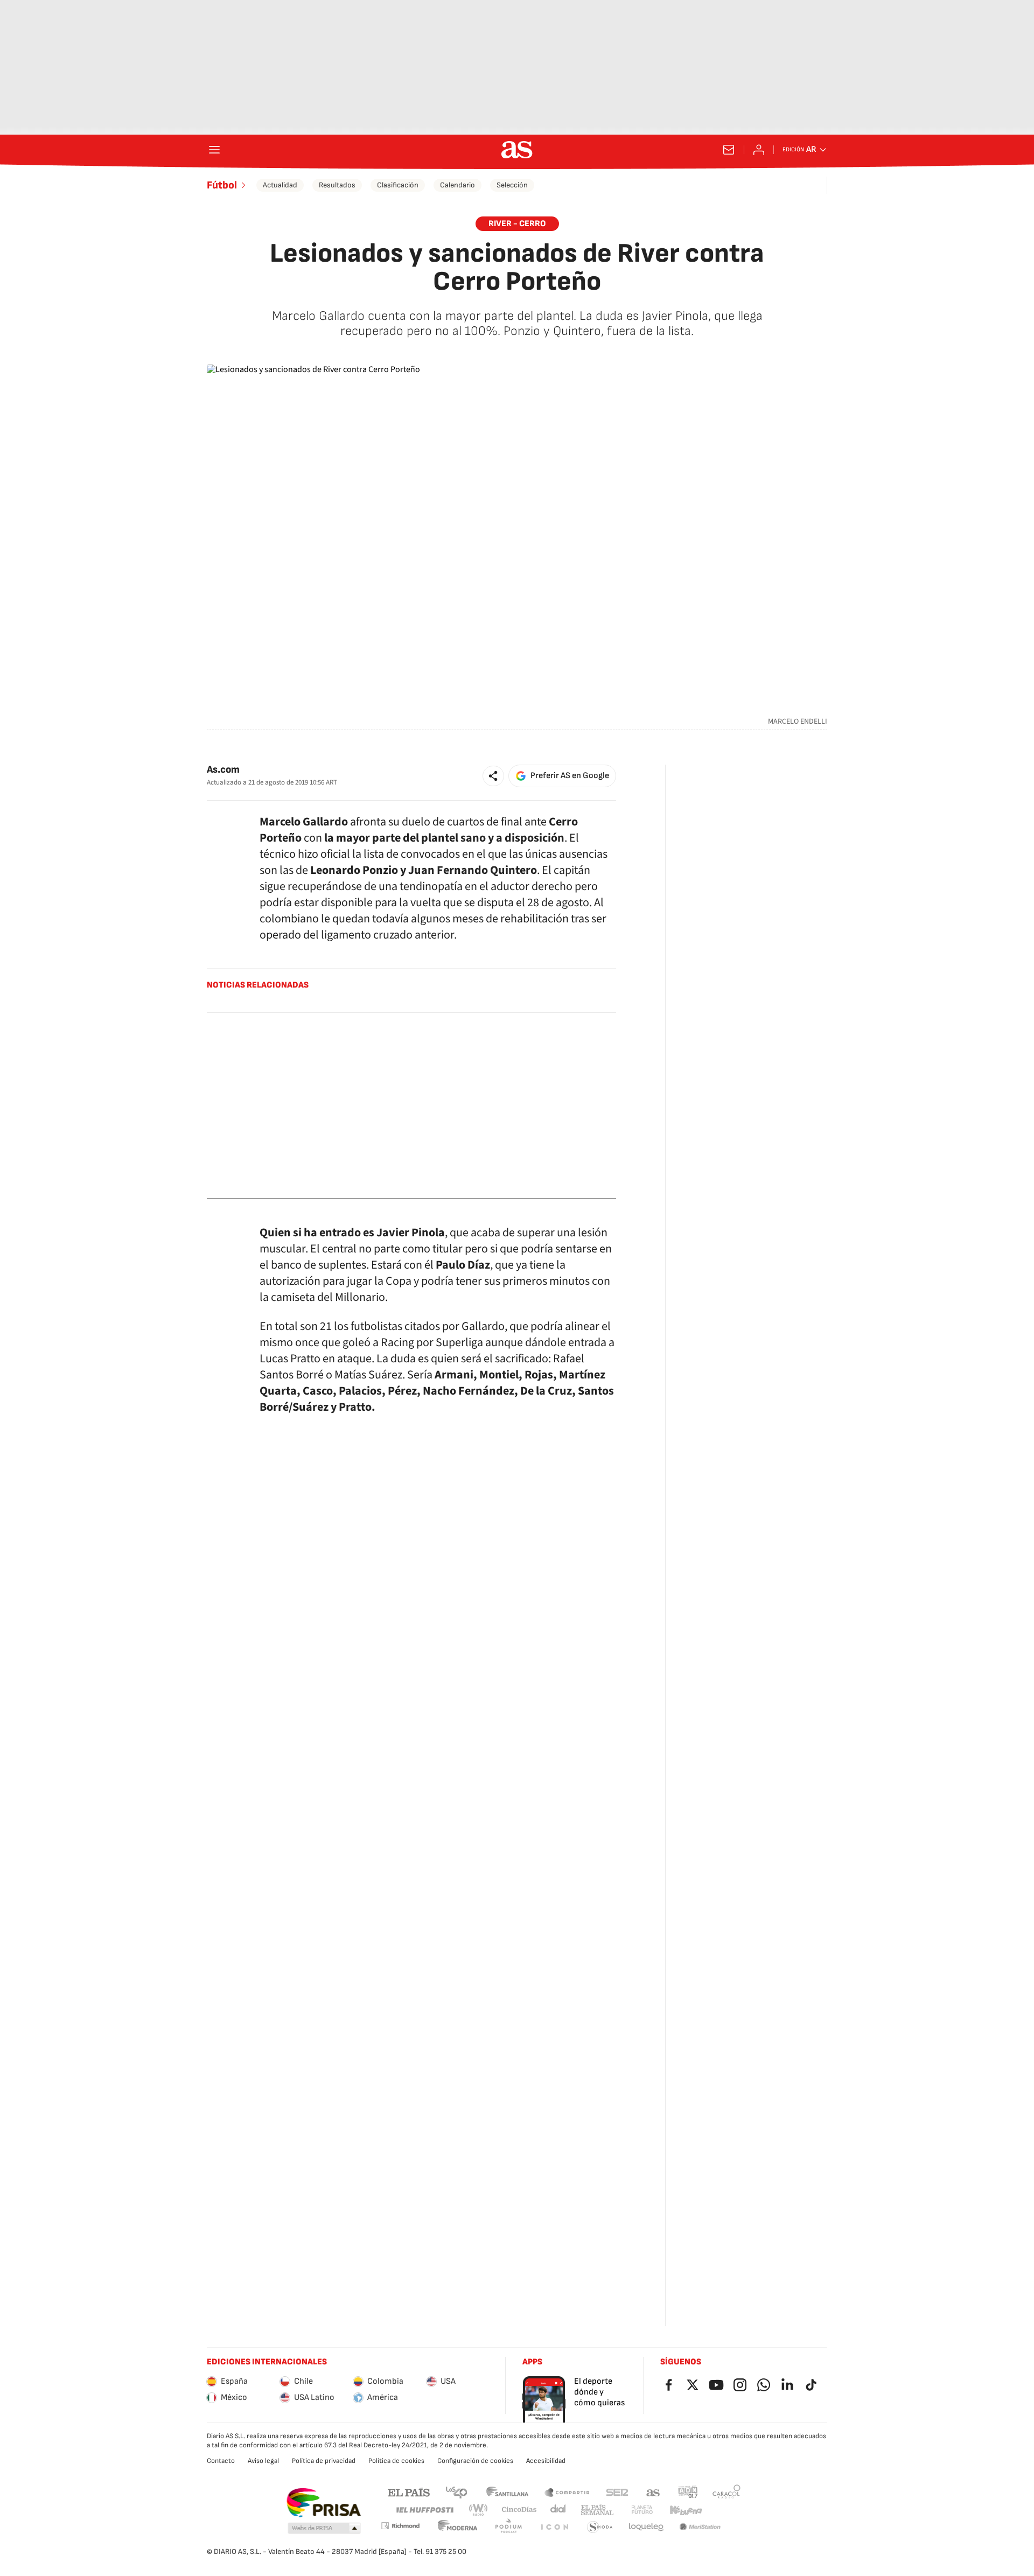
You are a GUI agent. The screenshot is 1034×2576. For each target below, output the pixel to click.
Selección (512, 185)
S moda (600, 2527)
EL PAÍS (409, 2492)
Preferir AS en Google (570, 776)
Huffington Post (424, 2510)
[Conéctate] (759, 150)
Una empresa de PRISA (323, 2503)
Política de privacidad (324, 2461)
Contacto (221, 2461)
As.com (223, 770)
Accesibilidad (546, 2461)
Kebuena (686, 2510)
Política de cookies (396, 2461)
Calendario (457, 185)
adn (688, 2492)
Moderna (458, 2527)
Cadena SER (617, 2492)
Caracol (726, 2492)
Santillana (507, 2492)
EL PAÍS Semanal (597, 2510)
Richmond (400, 2526)
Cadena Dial (559, 2510)
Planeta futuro (642, 2510)
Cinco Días (519, 2510)
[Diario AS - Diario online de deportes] (517, 150)
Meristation (700, 2527)
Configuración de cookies (475, 2461)
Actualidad (280, 185)
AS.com (653, 2492)
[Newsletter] (729, 150)
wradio (479, 2510)
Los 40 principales (456, 2492)
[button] (493, 776)
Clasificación (398, 185)
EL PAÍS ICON (554, 2527)
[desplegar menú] (214, 150)
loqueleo (646, 2527)
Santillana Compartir (567, 2492)
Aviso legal (263, 2461)
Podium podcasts (508, 2527)
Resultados (337, 185)
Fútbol (222, 185)
